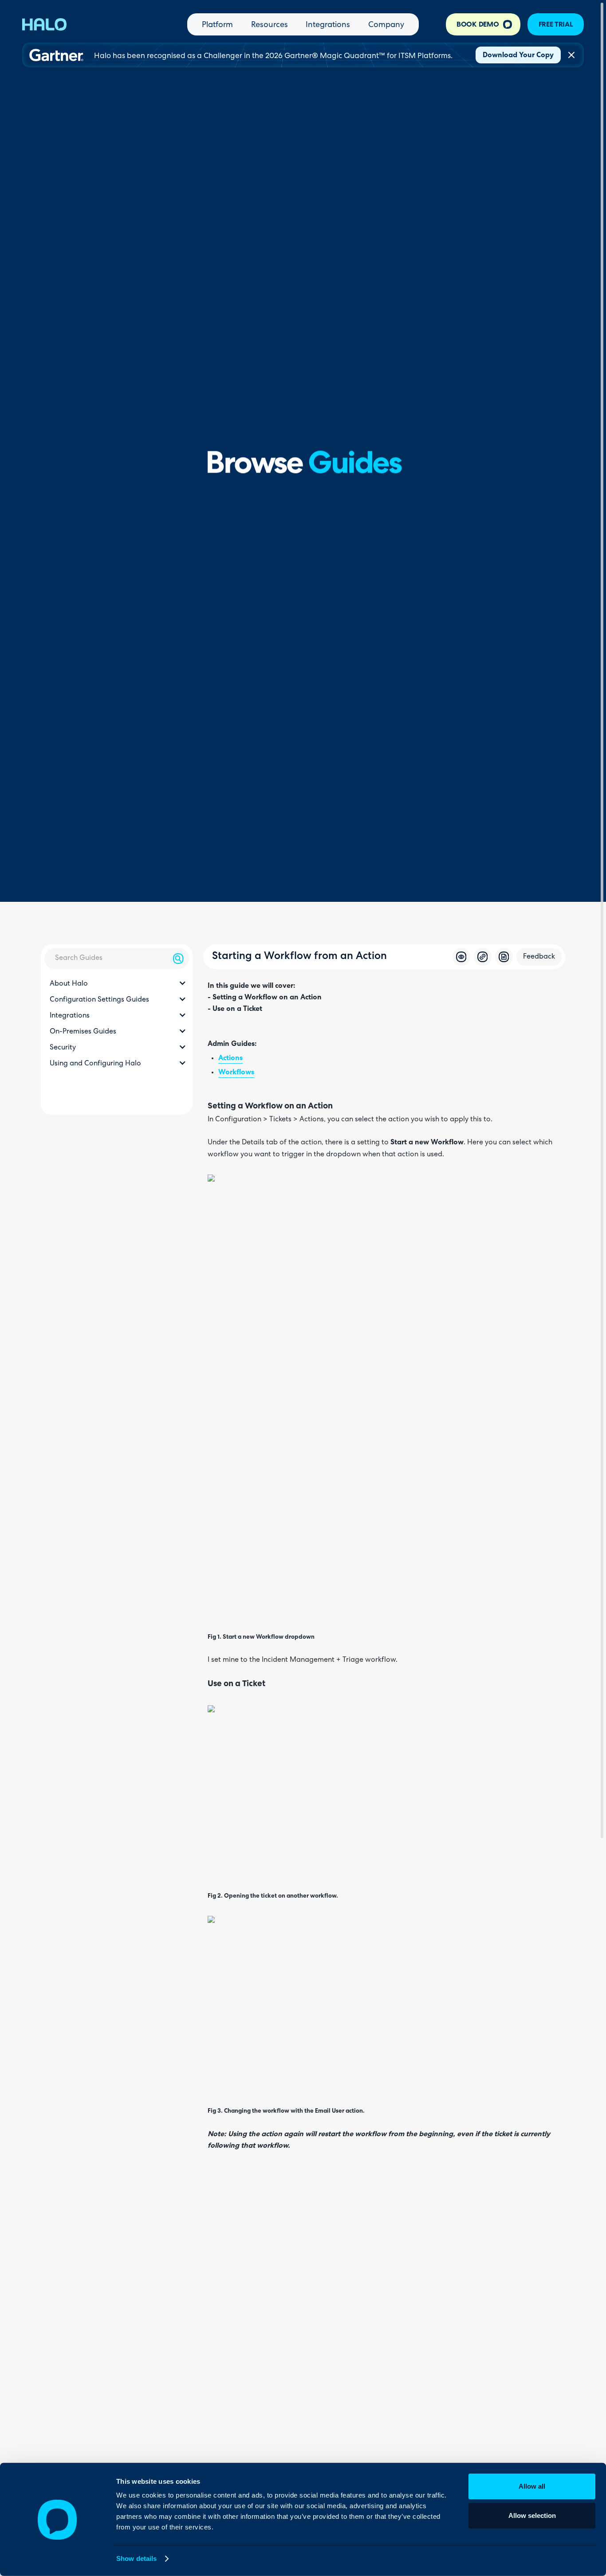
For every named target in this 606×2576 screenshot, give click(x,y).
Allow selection (532, 2515)
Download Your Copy (518, 55)
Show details (136, 2558)
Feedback (539, 957)
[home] (44, 24)
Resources (270, 25)
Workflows (236, 1073)
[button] (117, 984)
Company (386, 25)
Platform (217, 25)
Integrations (328, 25)
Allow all (532, 2486)
